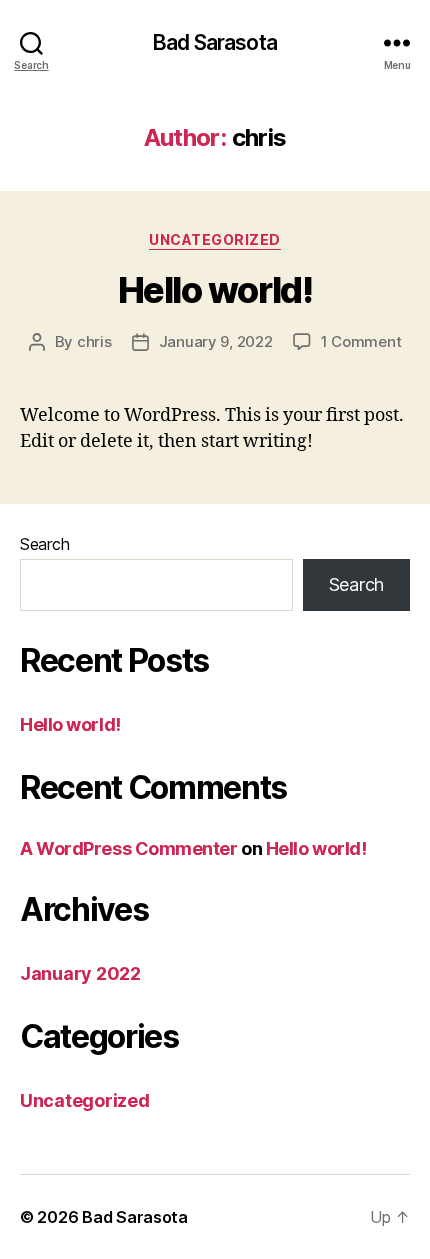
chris (94, 341)
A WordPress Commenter (129, 848)
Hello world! (215, 290)
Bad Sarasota (215, 42)
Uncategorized (215, 239)
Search (44, 544)
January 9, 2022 (216, 341)
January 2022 (80, 973)
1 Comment (361, 341)
